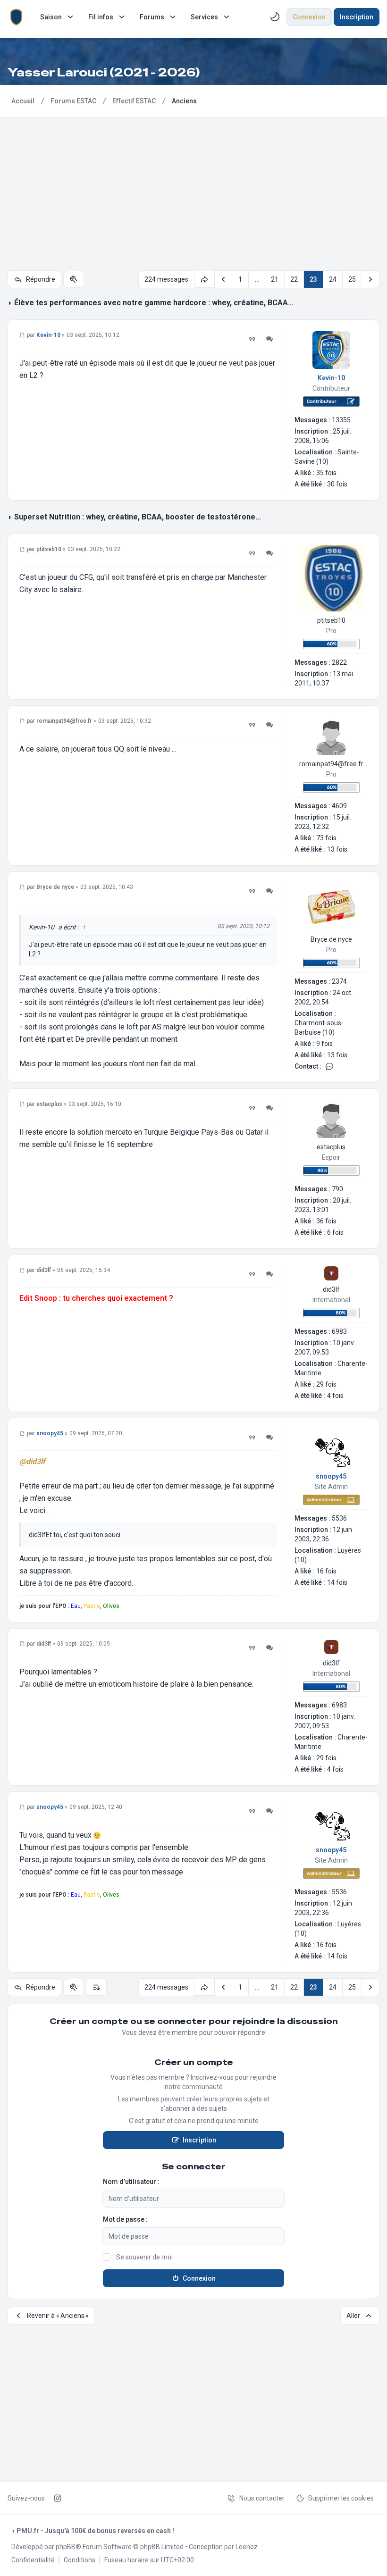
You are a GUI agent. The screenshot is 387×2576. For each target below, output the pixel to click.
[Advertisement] (193, 188)
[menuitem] (58, 17)
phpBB (66, 2547)
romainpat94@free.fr (331, 764)
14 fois (337, 1582)
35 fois (326, 473)
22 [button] (294, 279)
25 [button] (352, 279)
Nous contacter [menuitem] (262, 2498)
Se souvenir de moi (144, 2257)
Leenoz (247, 2547)
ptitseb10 (331, 620)
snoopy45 (331, 1476)
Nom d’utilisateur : (131, 2182)
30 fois (337, 484)
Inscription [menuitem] (357, 17)
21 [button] (275, 279)
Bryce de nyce (331, 939)
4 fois (335, 1396)
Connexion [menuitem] (309, 17)
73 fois (326, 838)
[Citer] (252, 339)
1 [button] (240, 279)
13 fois (337, 849)
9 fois (324, 1044)
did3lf (331, 1289)
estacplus (331, 1147)
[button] (223, 279)
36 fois (326, 1221)
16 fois (326, 1571)
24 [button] (333, 279)
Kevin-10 (331, 378)
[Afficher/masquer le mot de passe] (278, 2236)
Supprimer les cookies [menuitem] (341, 2498)
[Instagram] (58, 2498)
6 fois (335, 1232)
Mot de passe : (125, 2219)
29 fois (326, 1384)
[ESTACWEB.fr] (16, 17)
